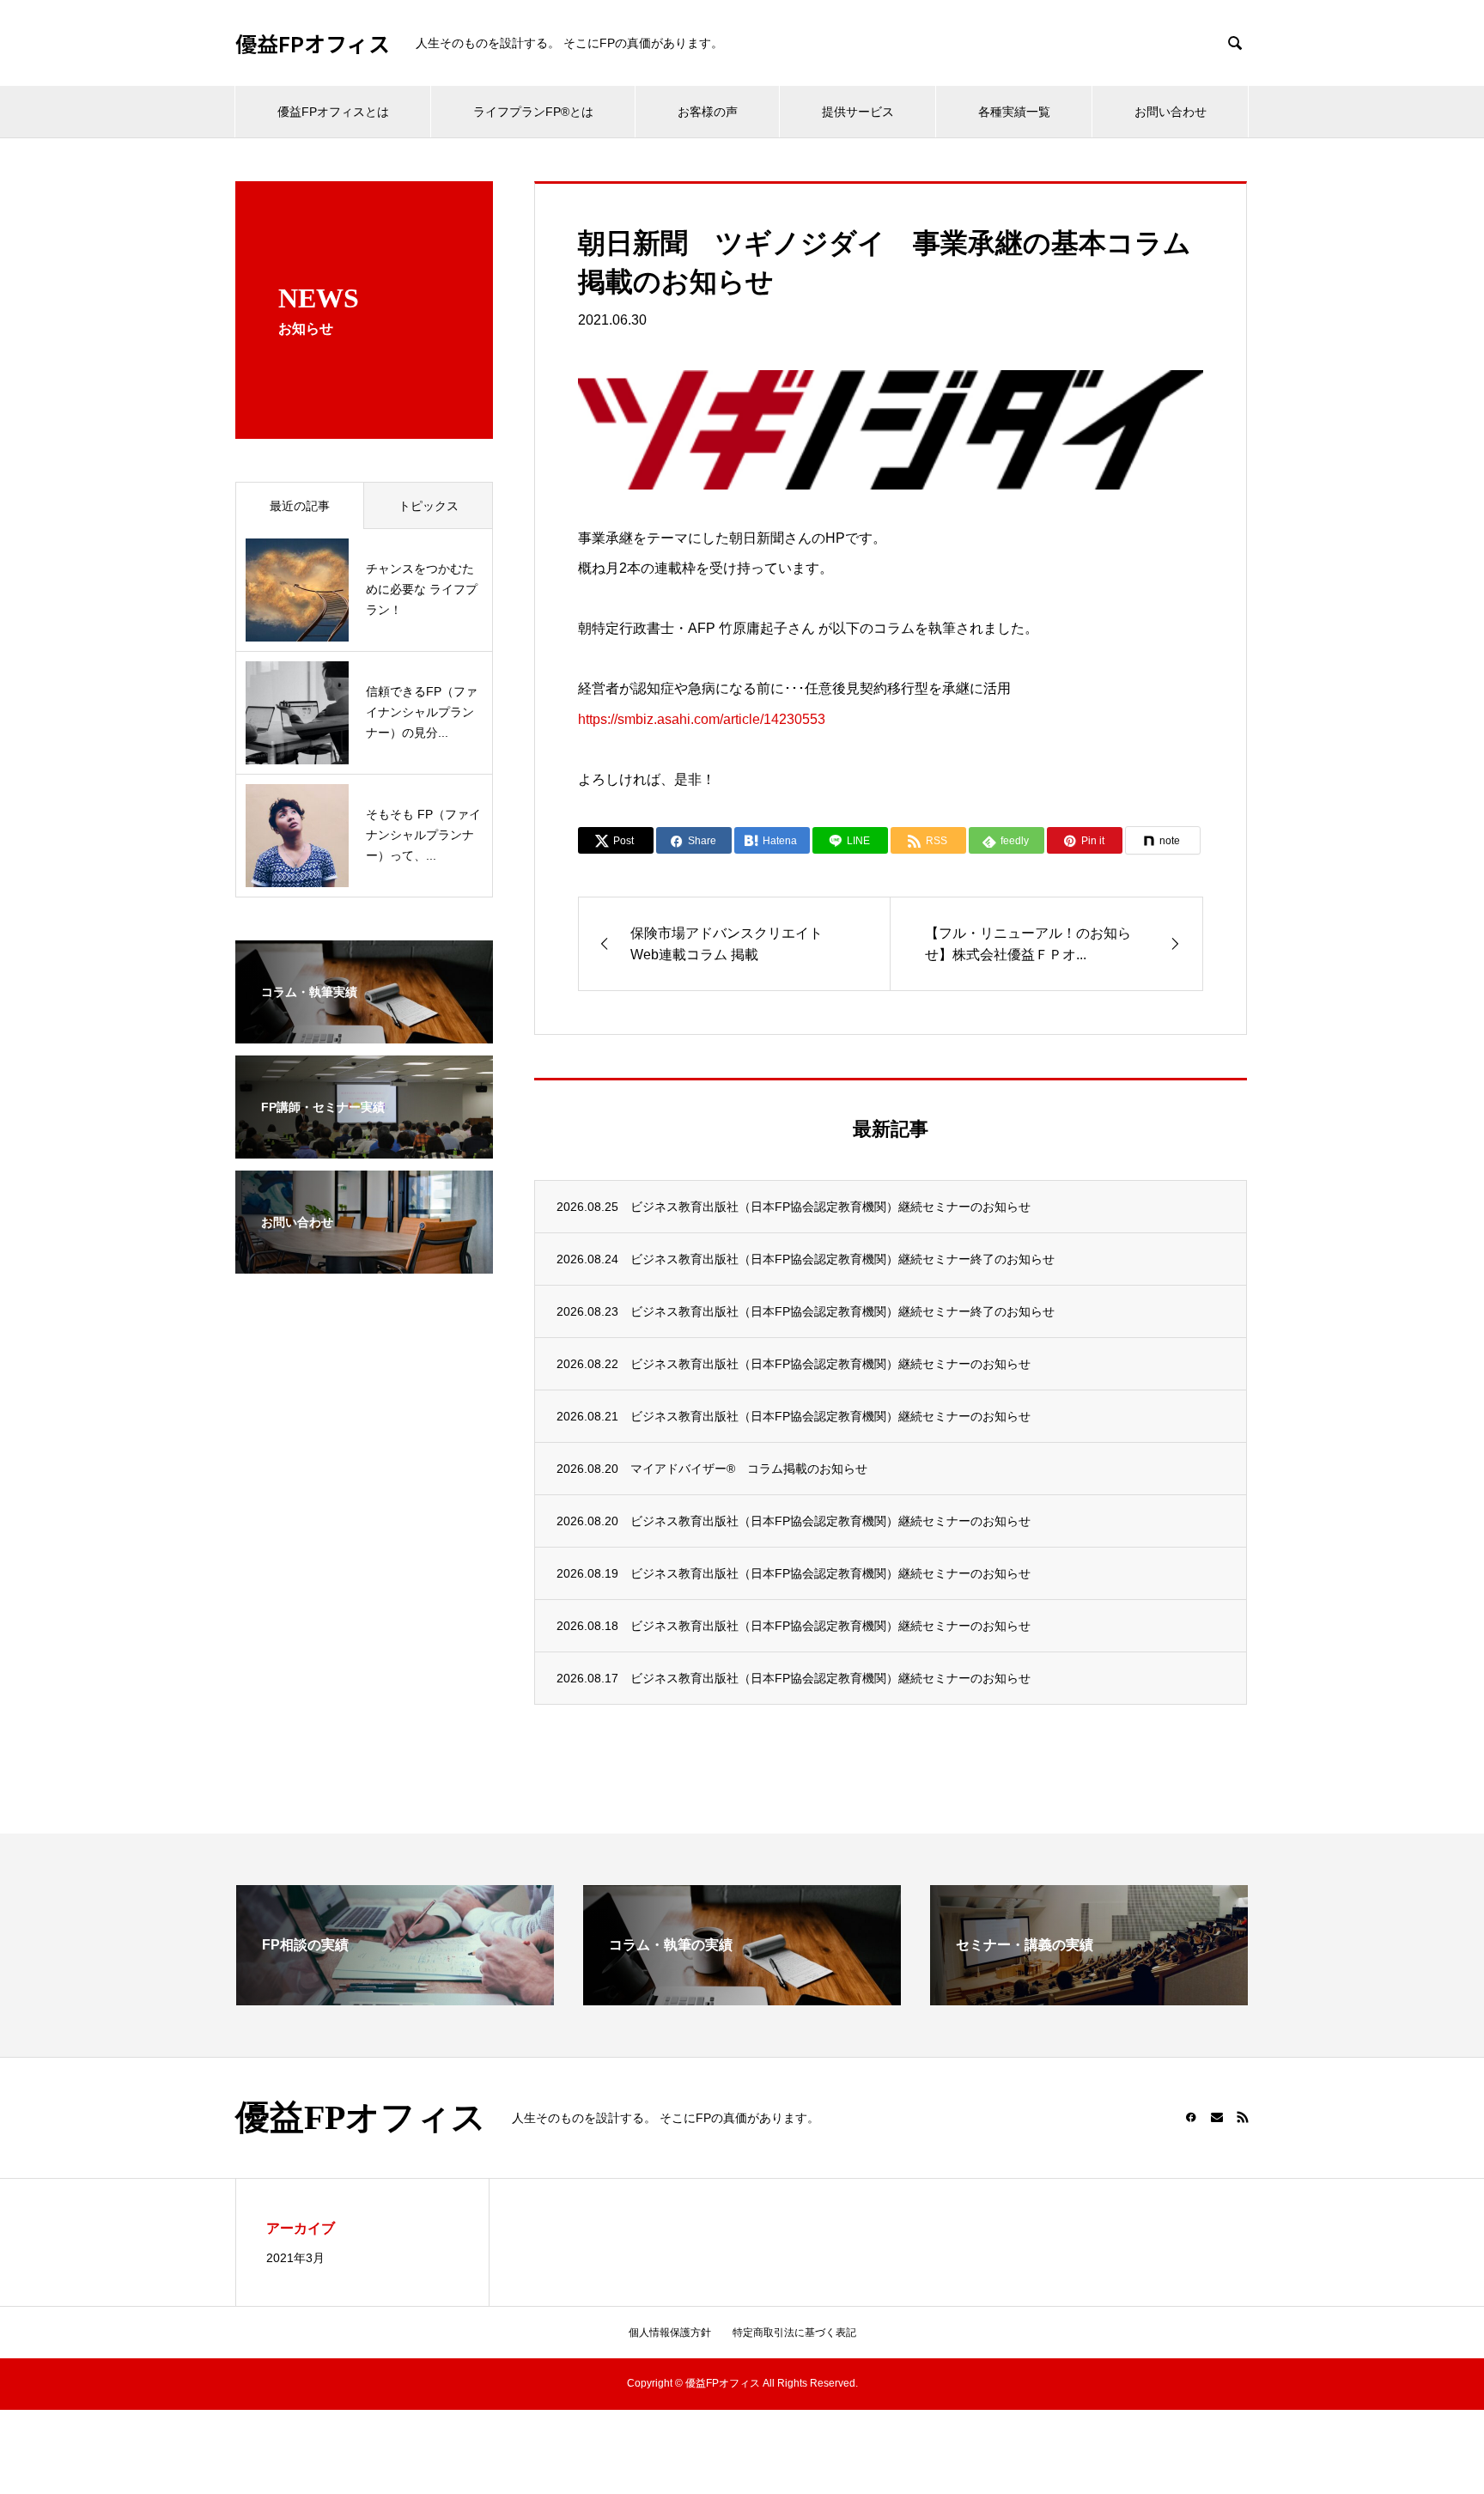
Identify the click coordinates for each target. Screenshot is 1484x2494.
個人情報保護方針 (670, 2333)
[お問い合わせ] (364, 1262)
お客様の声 (708, 112)
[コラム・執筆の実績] (742, 1998)
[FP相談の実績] (395, 1998)
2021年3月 (295, 2258)
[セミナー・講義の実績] (1089, 1998)
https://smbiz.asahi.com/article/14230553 (702, 719)
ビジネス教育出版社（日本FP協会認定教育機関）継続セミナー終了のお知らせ (842, 1259)
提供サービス (858, 112)
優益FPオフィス (313, 43)
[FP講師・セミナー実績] (364, 1147)
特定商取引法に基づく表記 (794, 2333)
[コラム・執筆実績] (364, 1032)
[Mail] (1217, 2117)
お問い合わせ (1171, 112)
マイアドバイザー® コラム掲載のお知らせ (749, 1469)
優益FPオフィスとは (333, 112)
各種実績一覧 (1014, 112)
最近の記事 (300, 506)
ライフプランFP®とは (533, 112)
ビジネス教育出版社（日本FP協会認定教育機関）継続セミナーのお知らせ (830, 1207)
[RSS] (1243, 2117)
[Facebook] (1191, 2117)
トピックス (429, 506)
